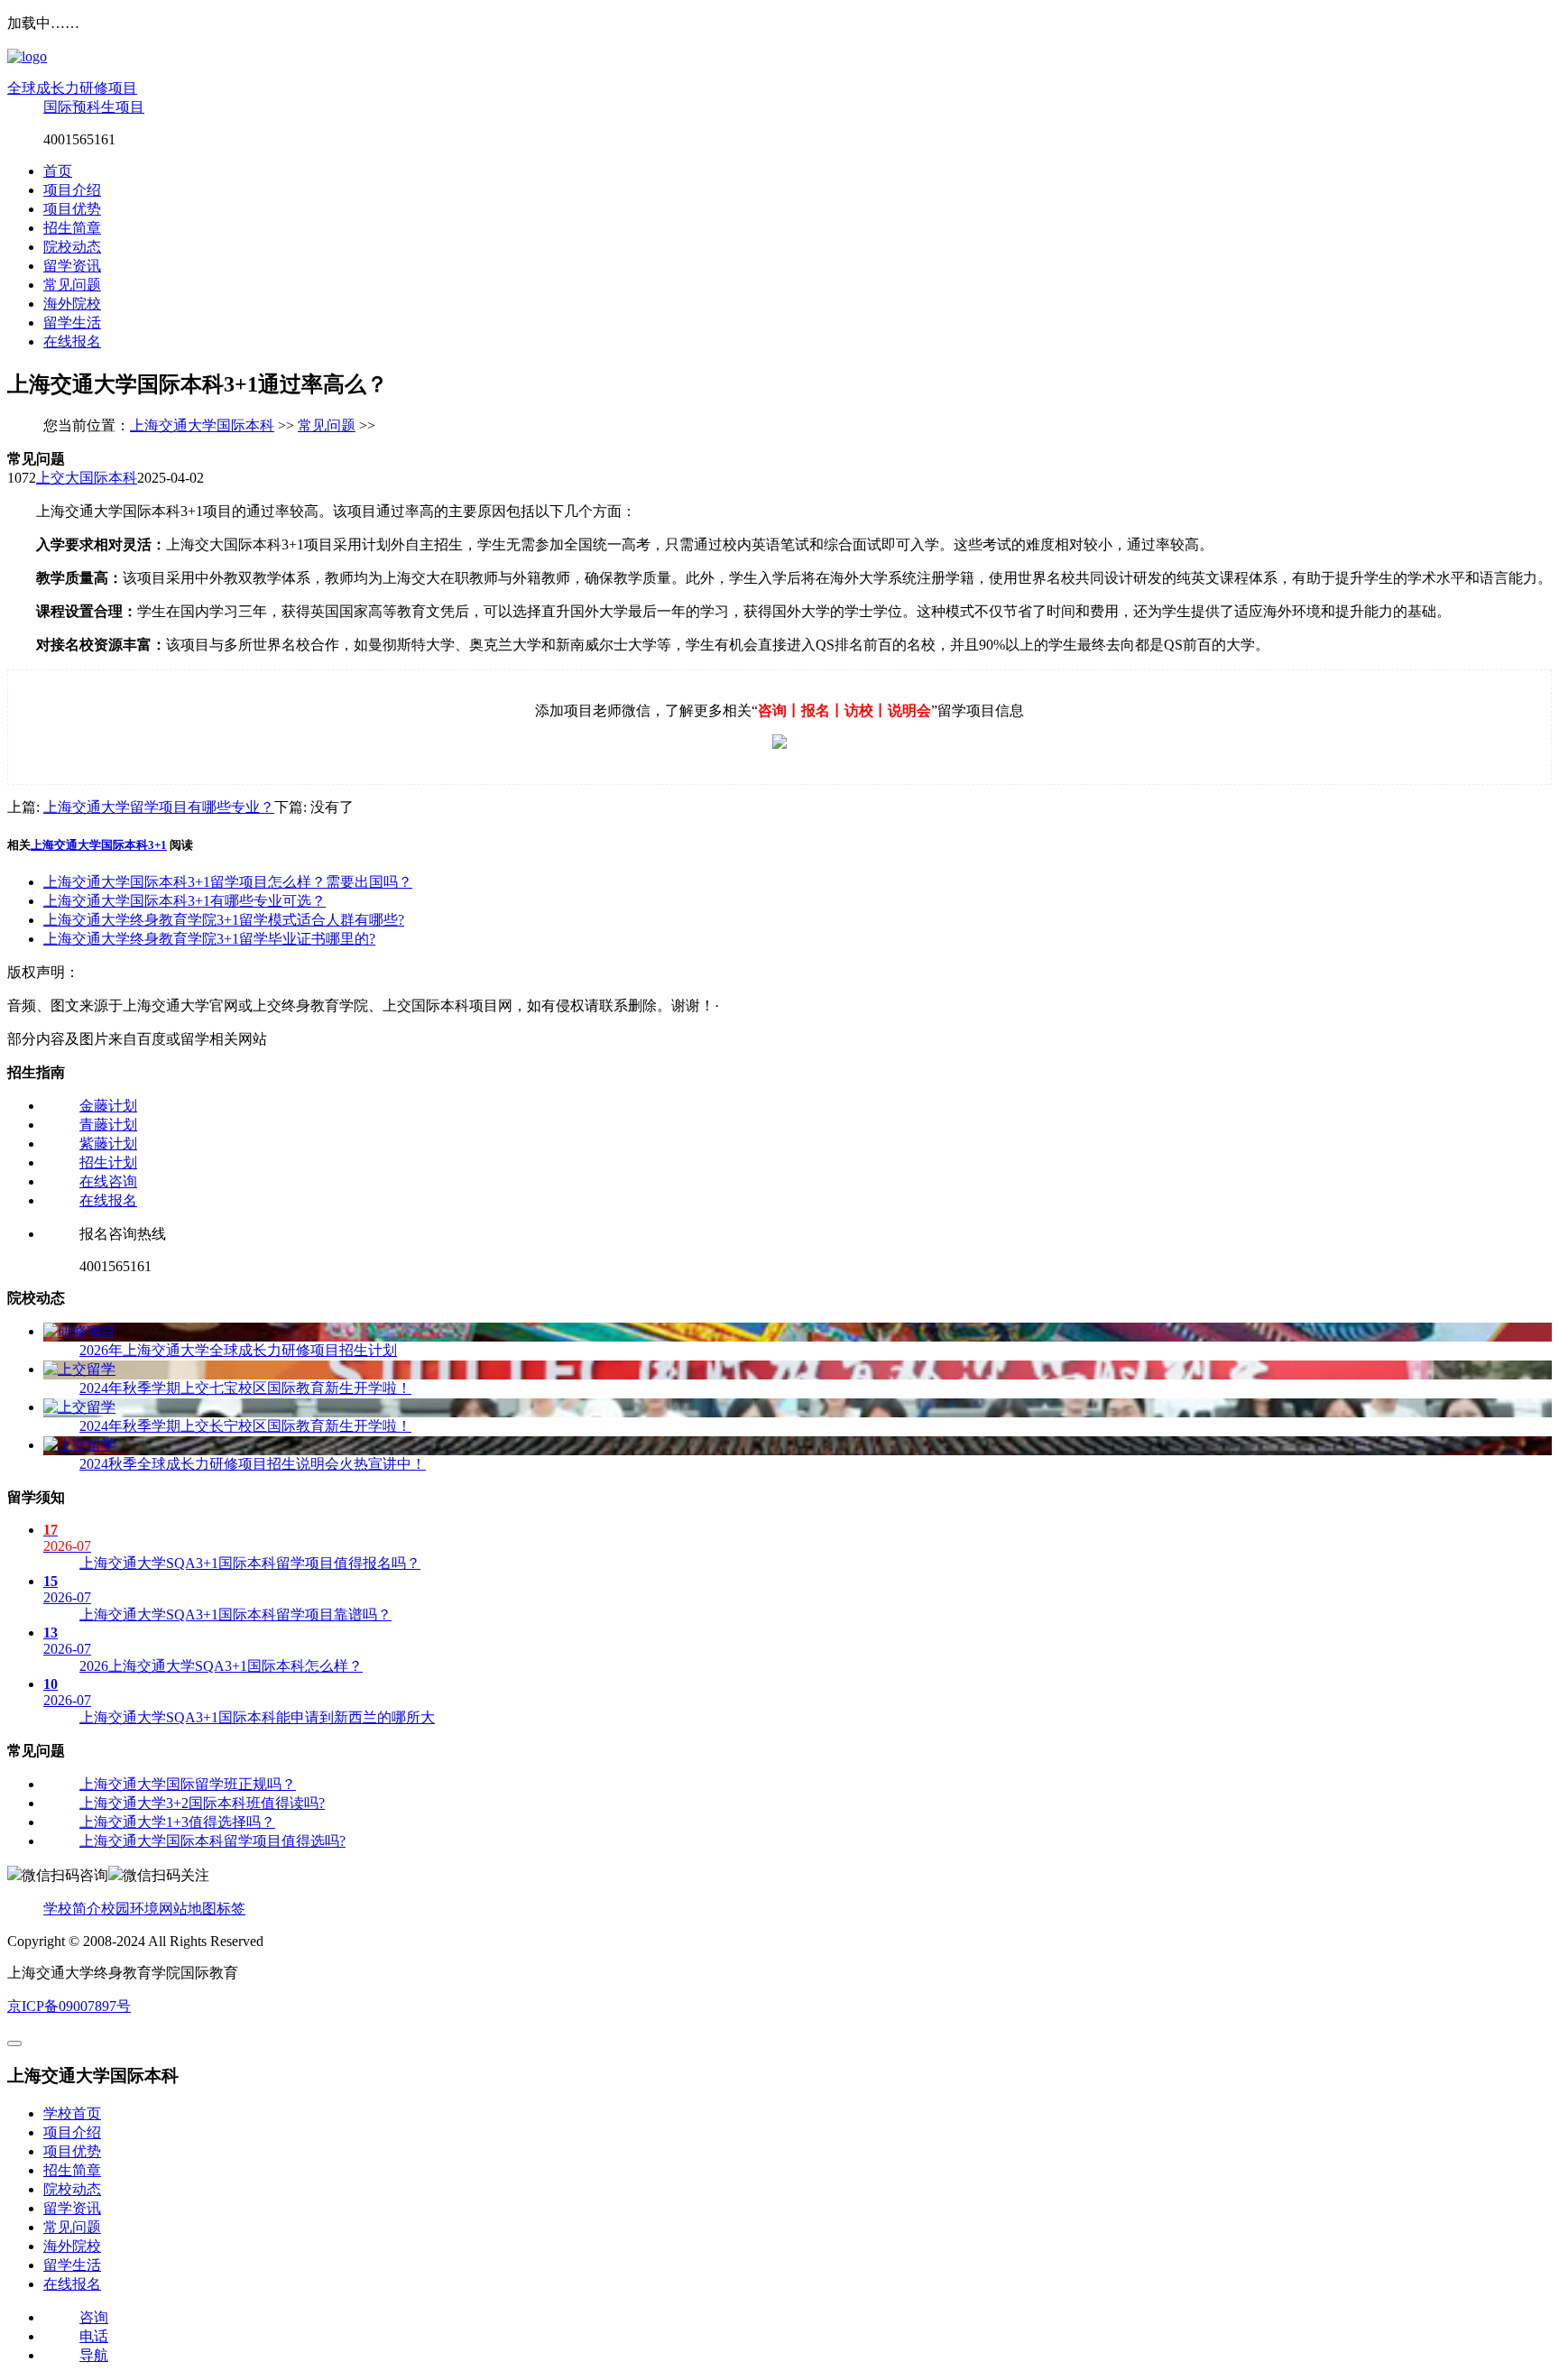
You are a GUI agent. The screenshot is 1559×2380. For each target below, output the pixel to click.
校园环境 (130, 1909)
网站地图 (188, 1909)
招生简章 (72, 228)
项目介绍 (72, 190)
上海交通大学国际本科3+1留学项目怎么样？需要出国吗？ (228, 882)
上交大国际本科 (87, 478)
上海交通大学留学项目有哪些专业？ (159, 807)
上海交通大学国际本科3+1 (99, 845)
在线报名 (72, 341)
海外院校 (72, 304)
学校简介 (72, 1909)
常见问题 (72, 285)
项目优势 (72, 209)
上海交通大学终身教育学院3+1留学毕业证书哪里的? (209, 939)
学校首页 (72, 2113)
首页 (58, 171)
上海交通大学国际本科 (202, 425)
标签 (231, 1909)
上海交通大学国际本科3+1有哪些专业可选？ (184, 901)
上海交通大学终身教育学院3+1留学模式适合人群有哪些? (224, 920)
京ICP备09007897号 (69, 2006)
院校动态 (72, 247)
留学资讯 (72, 266)
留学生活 (72, 323)
